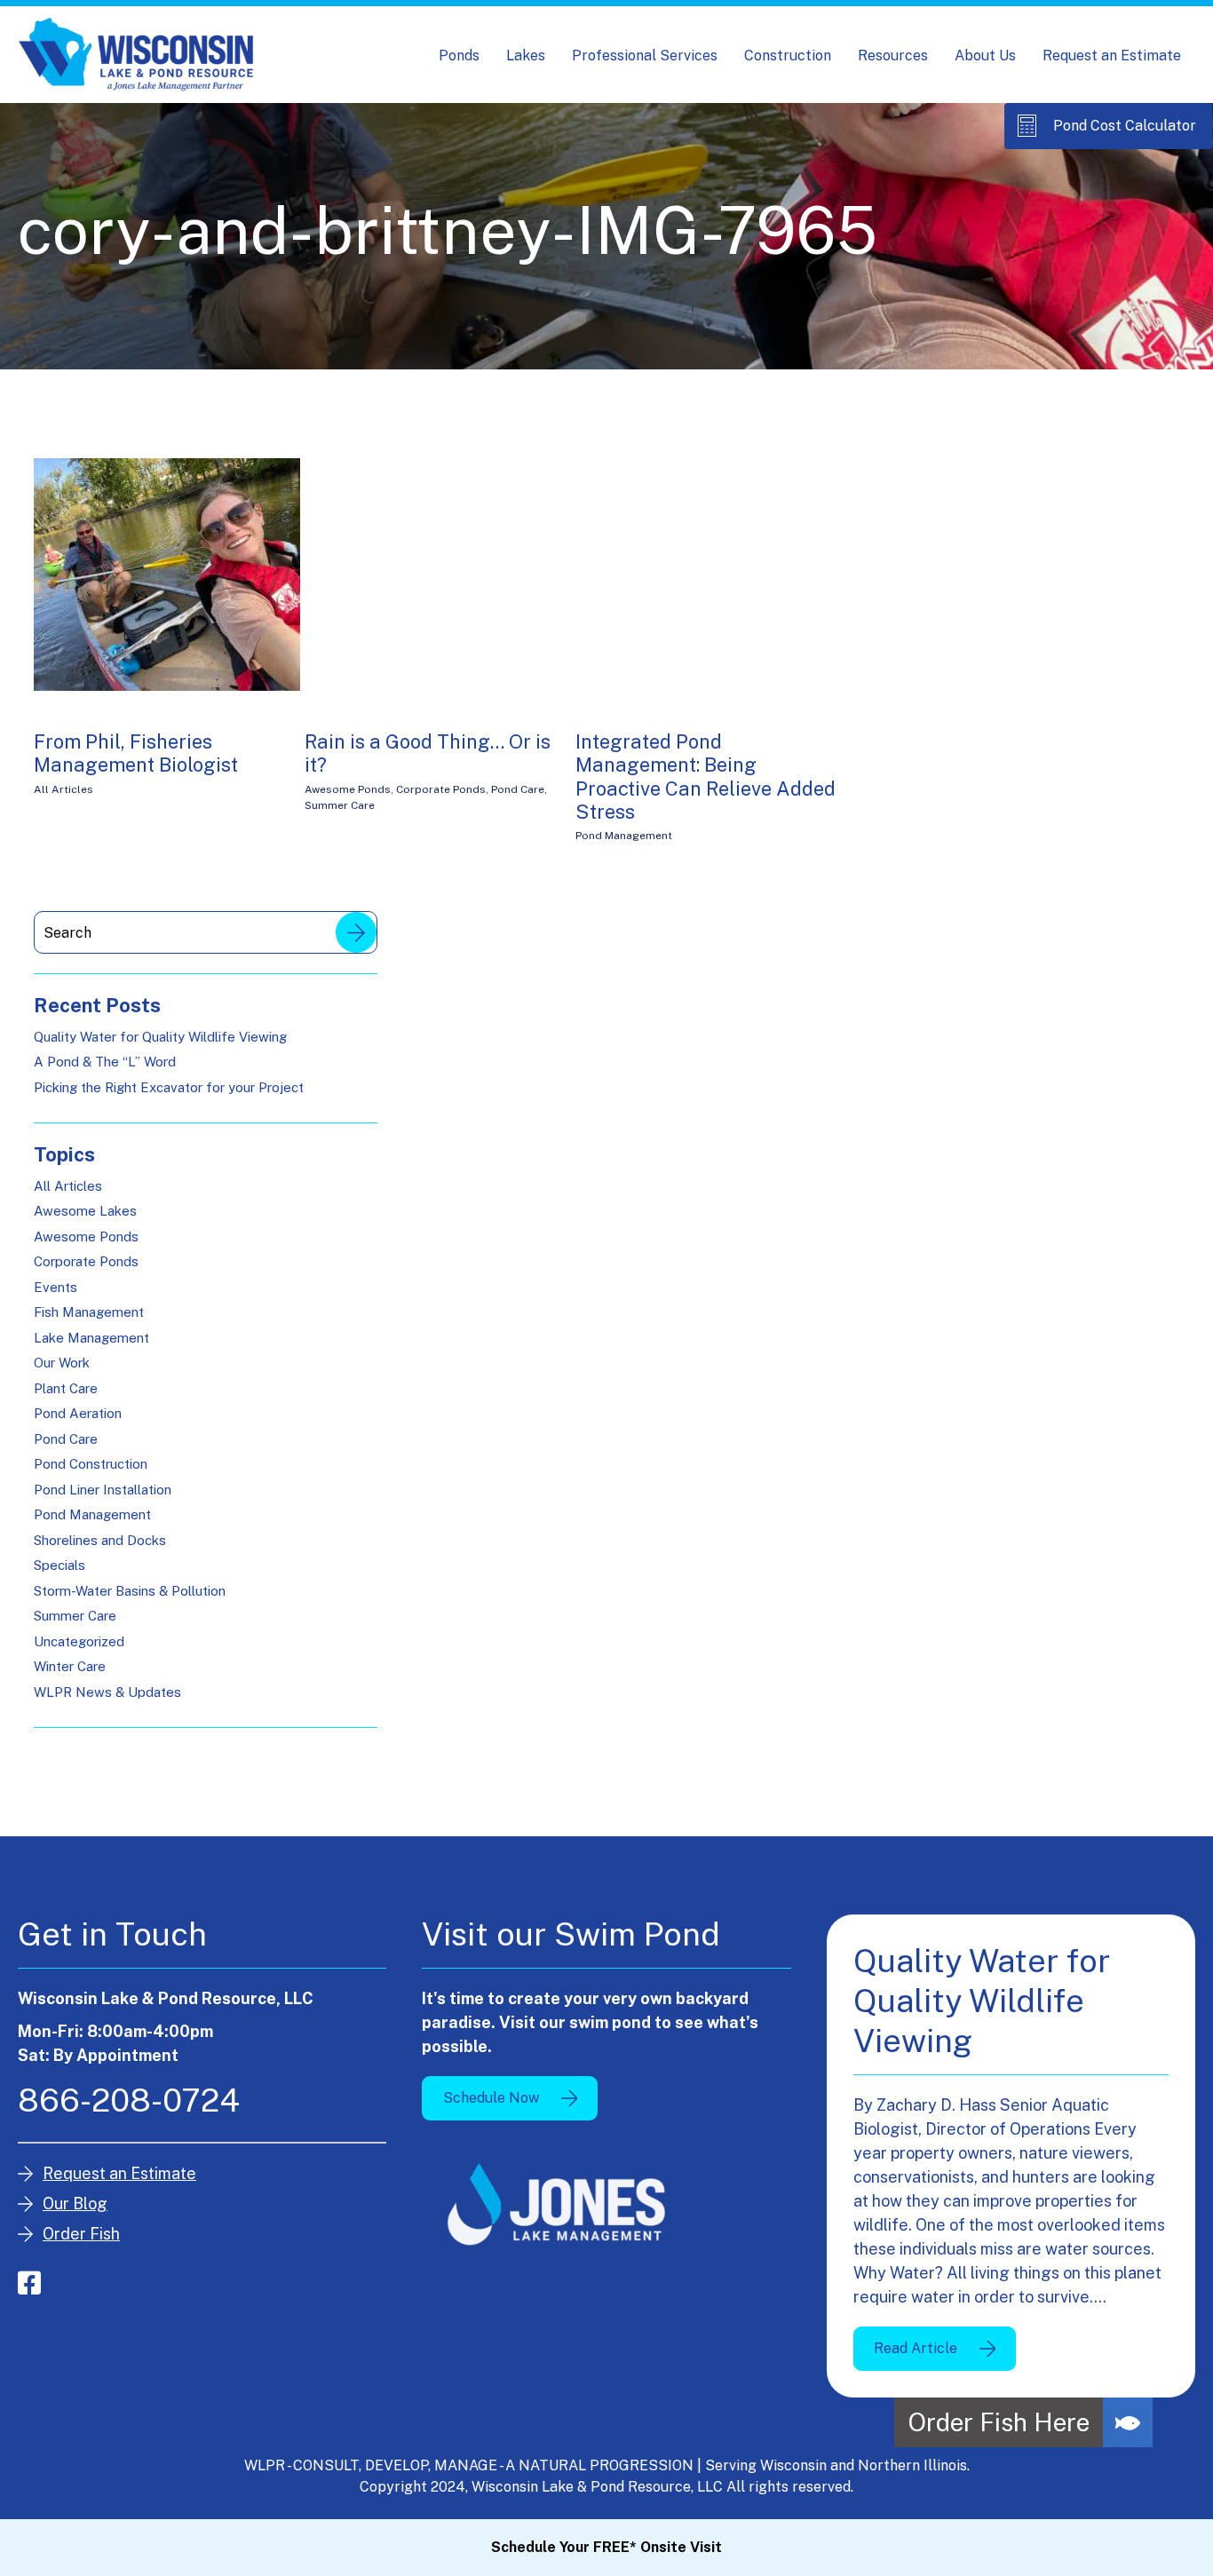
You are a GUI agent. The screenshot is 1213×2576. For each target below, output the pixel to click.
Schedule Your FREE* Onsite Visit (606, 2547)
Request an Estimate (1112, 55)
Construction (788, 55)
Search (356, 932)
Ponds (459, 55)
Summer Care (340, 805)
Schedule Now (491, 2098)
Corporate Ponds (441, 789)
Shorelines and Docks (100, 1540)
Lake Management (91, 1338)
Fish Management (89, 1312)
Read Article (916, 2348)
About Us (985, 55)
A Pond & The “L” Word (105, 1062)
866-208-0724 (129, 2100)
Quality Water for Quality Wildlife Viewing (160, 1037)
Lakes (526, 55)
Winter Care (70, 1666)
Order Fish (81, 2234)
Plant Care (66, 1388)
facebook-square (29, 2283)
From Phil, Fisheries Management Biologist (136, 753)
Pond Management (624, 836)
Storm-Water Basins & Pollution (130, 1591)
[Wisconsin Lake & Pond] (136, 55)
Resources (893, 55)
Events (55, 1287)
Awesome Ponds (348, 789)
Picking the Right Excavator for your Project (169, 1087)
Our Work (62, 1363)
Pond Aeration (78, 1413)
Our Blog (75, 2203)
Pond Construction (91, 1464)
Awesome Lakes (85, 1211)
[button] (1128, 2422)
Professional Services (645, 55)
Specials (59, 1565)
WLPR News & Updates (107, 1692)
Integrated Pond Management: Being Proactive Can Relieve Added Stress (706, 777)
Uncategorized (79, 1641)
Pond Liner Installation (103, 1490)
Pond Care (518, 789)
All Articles (63, 789)
